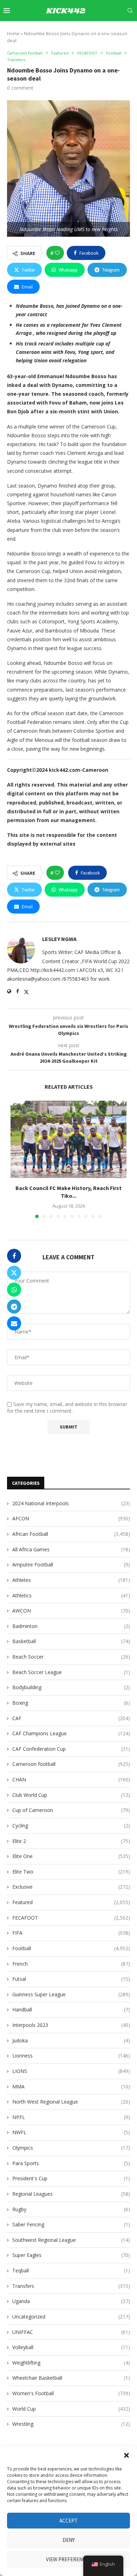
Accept (68, 2521)
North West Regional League (71, 2102)
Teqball (71, 2270)
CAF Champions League (71, 1733)
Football (71, 1948)
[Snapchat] (116, 31)
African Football (71, 1534)
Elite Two (71, 1872)
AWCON (71, 1611)
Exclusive (71, 1887)
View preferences (69, 2559)
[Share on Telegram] (14, 1306)
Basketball (71, 1641)
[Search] (130, 11)
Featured (71, 1902)
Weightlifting (71, 2363)
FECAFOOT (71, 1918)
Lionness (71, 2056)
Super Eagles (71, 2255)
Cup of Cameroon (71, 1810)
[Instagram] (84, 31)
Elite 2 (71, 1841)
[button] (126, 2455)
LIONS (71, 2071)
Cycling (71, 1826)
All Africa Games (71, 1549)
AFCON (71, 1518)
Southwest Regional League (71, 2240)
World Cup (71, 2409)
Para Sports (71, 2163)
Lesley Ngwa (59, 939)
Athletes (71, 1580)
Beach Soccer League (71, 1672)
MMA (71, 2087)
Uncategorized (71, 2317)
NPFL (71, 2117)
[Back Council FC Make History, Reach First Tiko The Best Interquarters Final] (68, 1139)
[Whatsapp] (124, 31)
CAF (71, 1718)
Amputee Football (71, 1564)
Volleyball (71, 2347)
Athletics (71, 1595)
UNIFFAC (71, 2332)
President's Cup (71, 2178)
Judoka (71, 2040)
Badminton (71, 1626)
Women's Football (71, 2393)
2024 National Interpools (71, 1503)
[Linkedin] (92, 31)
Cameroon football (71, 1764)
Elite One (71, 1856)
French (71, 1964)
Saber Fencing (71, 2224)
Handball (71, 2009)
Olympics (71, 2148)
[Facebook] (68, 31)
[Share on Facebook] (14, 1256)
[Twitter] (76, 31)
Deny (69, 2540)
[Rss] (132, 31)
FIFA (71, 1933)
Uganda (71, 2301)
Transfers (71, 2286)
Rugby (71, 2209)
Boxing (71, 1703)
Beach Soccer (71, 1657)
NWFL (71, 2132)
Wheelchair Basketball (71, 2378)
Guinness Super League (71, 1994)
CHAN (71, 1779)
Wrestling (71, 2424)
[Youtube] (100, 31)
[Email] (108, 31)
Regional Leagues (71, 2194)
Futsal (71, 1979)
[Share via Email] (14, 1323)
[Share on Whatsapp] (14, 1290)
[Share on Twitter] (14, 1273)
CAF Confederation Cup (71, 1749)
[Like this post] (57, 253)
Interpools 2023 (71, 2025)
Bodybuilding (71, 1687)
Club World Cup (71, 1795)
